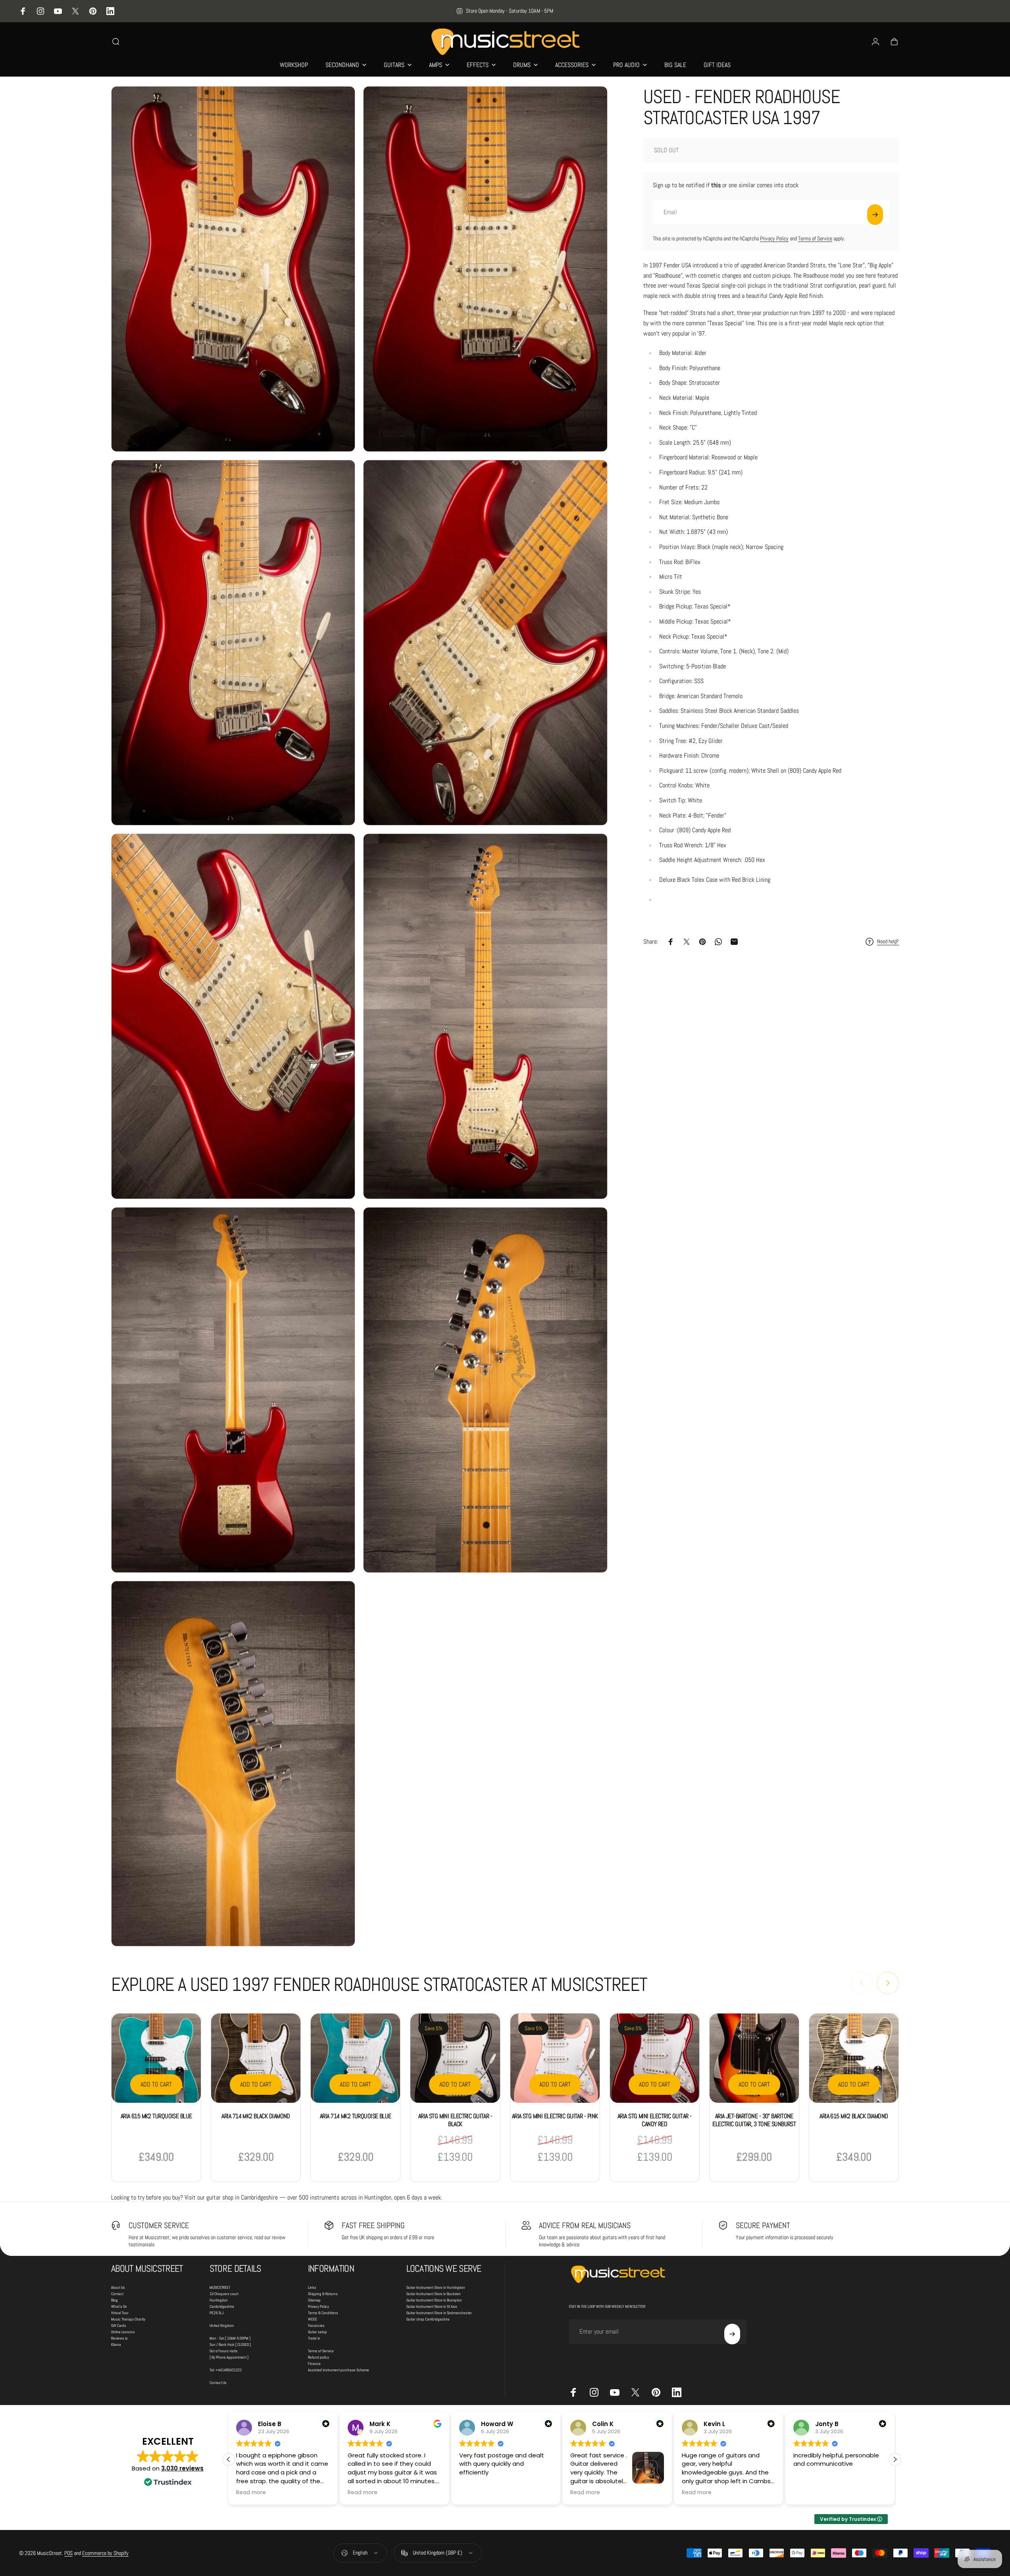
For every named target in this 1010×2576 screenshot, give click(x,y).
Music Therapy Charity (128, 2319)
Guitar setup (317, 2332)
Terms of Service (815, 238)
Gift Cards (119, 2326)
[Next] (888, 1983)
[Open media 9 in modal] (233, 1764)
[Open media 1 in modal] (233, 269)
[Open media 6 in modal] (485, 1016)
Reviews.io (119, 2338)
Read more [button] (251, 2493)
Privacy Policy (774, 238)
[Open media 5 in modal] (233, 1016)
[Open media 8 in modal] (485, 1390)
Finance (314, 2364)
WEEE (313, 2319)
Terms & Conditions (323, 2313)
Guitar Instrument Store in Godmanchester (439, 2313)
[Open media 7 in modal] (233, 1390)
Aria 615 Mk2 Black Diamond (854, 2116)
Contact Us (218, 2383)
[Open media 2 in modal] (485, 269)
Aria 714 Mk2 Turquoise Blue (356, 2116)
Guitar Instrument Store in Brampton (434, 2300)
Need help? (888, 942)
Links (312, 2287)
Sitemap (314, 2300)
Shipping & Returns (323, 2294)
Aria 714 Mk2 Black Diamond (256, 2116)
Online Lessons (123, 2332)
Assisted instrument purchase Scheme (339, 2370)
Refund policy (318, 2357)
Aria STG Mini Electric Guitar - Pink (555, 2116)
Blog (114, 2300)
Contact (117, 2294)
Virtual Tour (120, 2313)
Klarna (116, 2345)
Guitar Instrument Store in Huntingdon (436, 2287)
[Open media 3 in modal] (233, 643)
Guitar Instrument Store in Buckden (434, 2294)
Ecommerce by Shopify (105, 2553)
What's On (119, 2306)
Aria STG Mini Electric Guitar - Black (455, 2120)
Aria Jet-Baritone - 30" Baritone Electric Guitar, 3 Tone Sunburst (754, 2120)
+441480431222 (229, 2370)
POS (68, 2553)
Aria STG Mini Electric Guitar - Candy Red (655, 2120)
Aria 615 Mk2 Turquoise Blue (156, 2116)
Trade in (314, 2338)
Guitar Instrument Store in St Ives (432, 2306)
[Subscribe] (875, 215)
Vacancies (316, 2326)
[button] (895, 2459)
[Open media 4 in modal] (485, 643)
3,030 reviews (182, 2468)
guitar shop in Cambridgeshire (242, 2197)
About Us (118, 2287)
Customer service (159, 2225)
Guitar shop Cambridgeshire (428, 2319)
